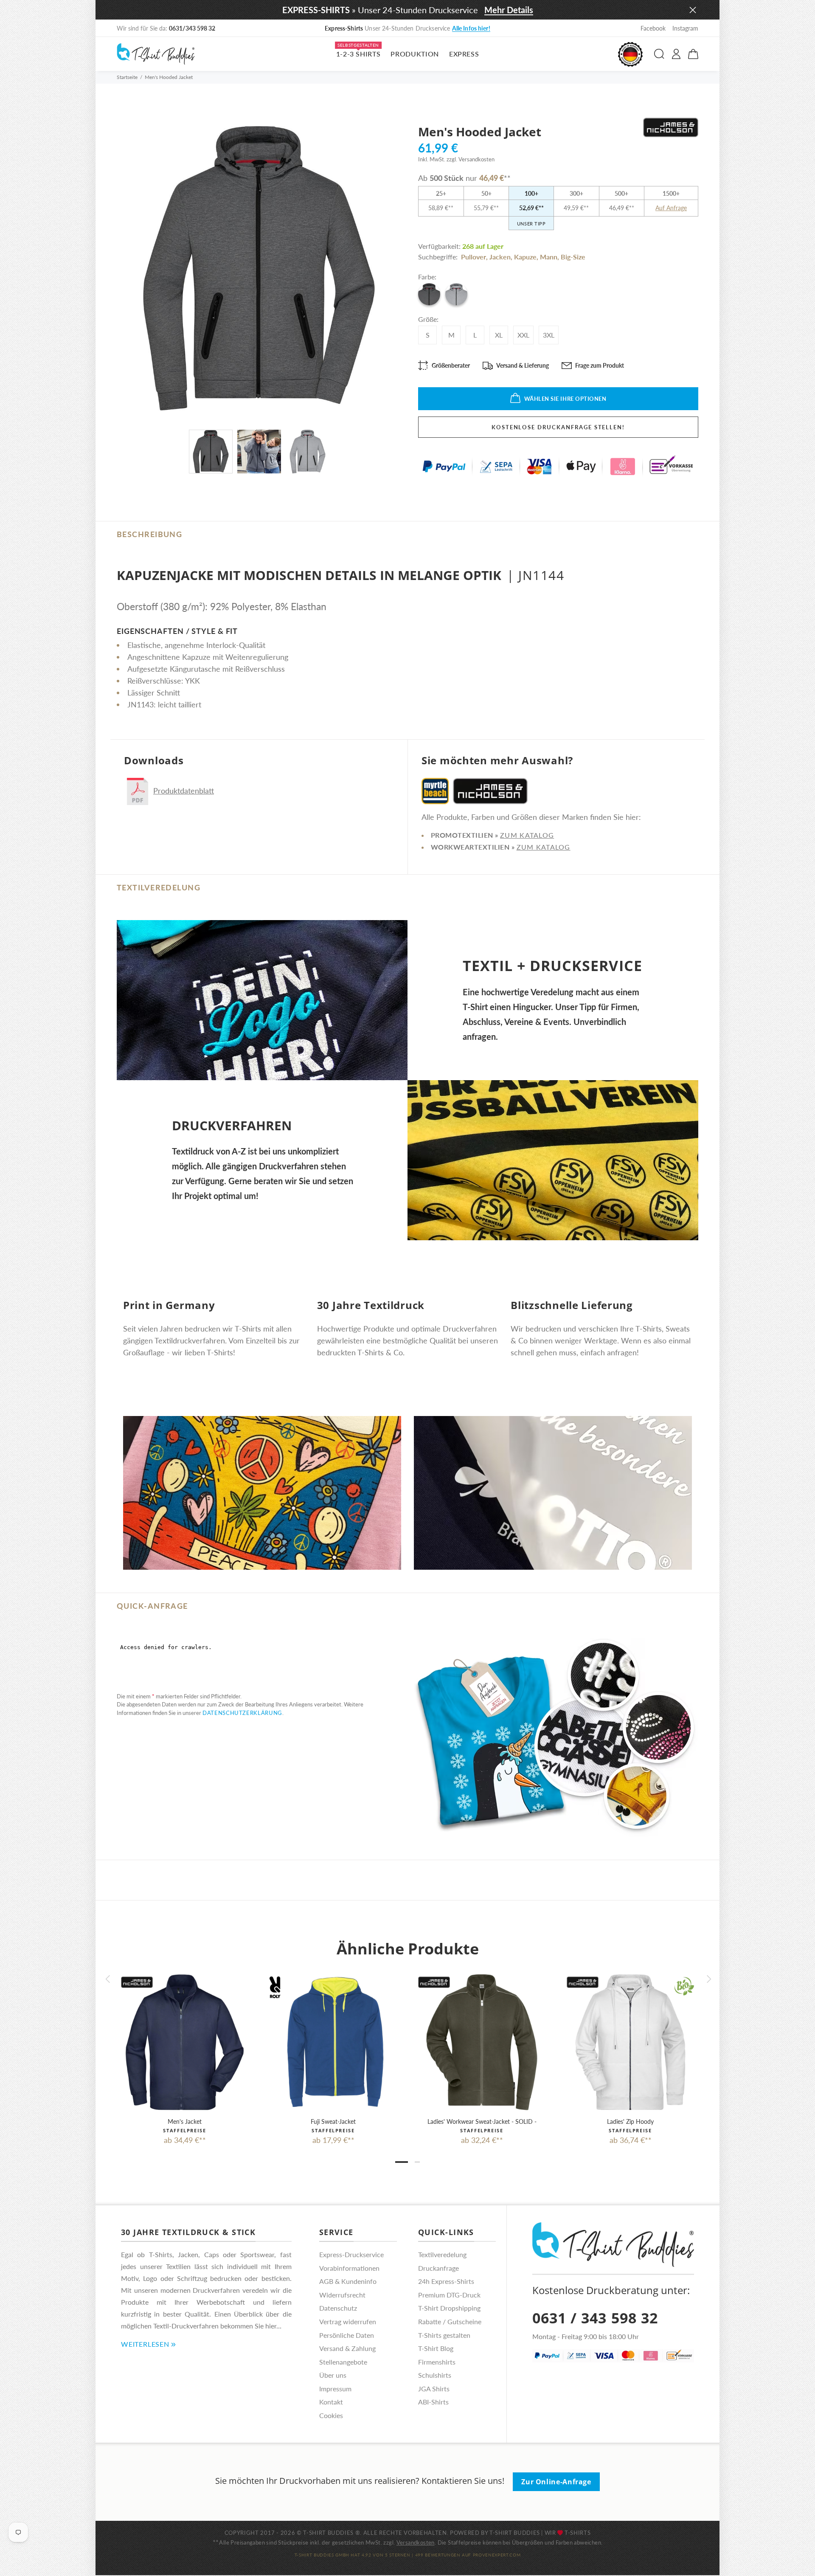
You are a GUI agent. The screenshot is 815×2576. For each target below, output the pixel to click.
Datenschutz (338, 2308)
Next (708, 1979)
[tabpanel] (185, 2052)
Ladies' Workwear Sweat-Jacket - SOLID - (482, 2121)
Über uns (333, 2375)
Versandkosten (416, 2542)
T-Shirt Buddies (515, 2533)
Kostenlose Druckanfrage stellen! (558, 427)
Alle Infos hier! (471, 28)
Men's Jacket (185, 2121)
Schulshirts (435, 2375)
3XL (549, 335)
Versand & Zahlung (347, 2348)
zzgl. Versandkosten (471, 159)
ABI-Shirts (433, 2402)
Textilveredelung (442, 2254)
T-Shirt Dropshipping (449, 2308)
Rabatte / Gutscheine (450, 2321)
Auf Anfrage (671, 208)
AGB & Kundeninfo (348, 2281)
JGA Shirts (434, 2389)
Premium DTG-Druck (449, 2295)
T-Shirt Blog (436, 2348)
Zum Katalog (527, 835)
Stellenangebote (343, 2362)
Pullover (474, 257)
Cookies (331, 2415)
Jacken (500, 257)
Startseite (127, 77)
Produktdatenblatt (184, 791)
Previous (107, 1979)
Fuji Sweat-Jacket (333, 2121)
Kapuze (525, 257)
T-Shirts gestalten (444, 2335)
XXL (523, 335)
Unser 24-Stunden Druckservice (407, 28)
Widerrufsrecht (342, 2295)
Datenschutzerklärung (242, 1713)
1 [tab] (402, 2162)
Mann (549, 257)
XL (499, 335)
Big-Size (573, 257)
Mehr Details (509, 10)
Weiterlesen (145, 2344)
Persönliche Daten (347, 2335)
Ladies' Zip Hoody (630, 2121)
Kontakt (331, 2402)
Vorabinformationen (349, 2268)
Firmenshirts (437, 2362)
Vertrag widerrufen (348, 2321)
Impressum (335, 2389)
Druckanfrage (438, 2268)
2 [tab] (417, 2162)
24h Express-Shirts (446, 2281)
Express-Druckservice (351, 2254)
